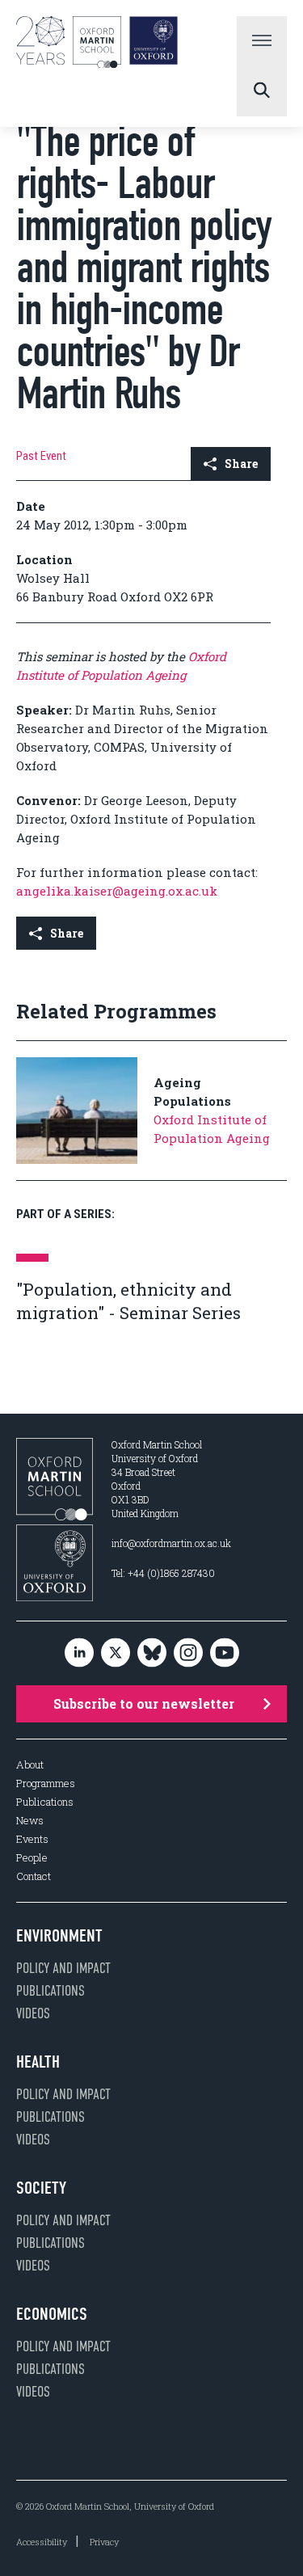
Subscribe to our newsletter (144, 1703)
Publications (45, 1802)
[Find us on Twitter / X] (116, 1653)
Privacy (104, 2542)
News (30, 1821)
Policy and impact (63, 1968)
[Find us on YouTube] (225, 1653)
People (32, 1858)
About (30, 1765)
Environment (59, 1936)
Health (38, 2062)
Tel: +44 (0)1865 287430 (163, 1573)
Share (241, 464)
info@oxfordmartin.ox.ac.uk (171, 1543)
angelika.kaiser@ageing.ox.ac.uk (117, 891)
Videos (33, 2013)
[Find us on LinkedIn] (79, 1653)
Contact (34, 1876)
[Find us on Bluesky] (152, 1653)
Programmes (46, 1783)
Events (32, 1839)
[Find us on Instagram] (188, 1653)
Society (41, 2188)
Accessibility (42, 2542)
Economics (52, 2314)
